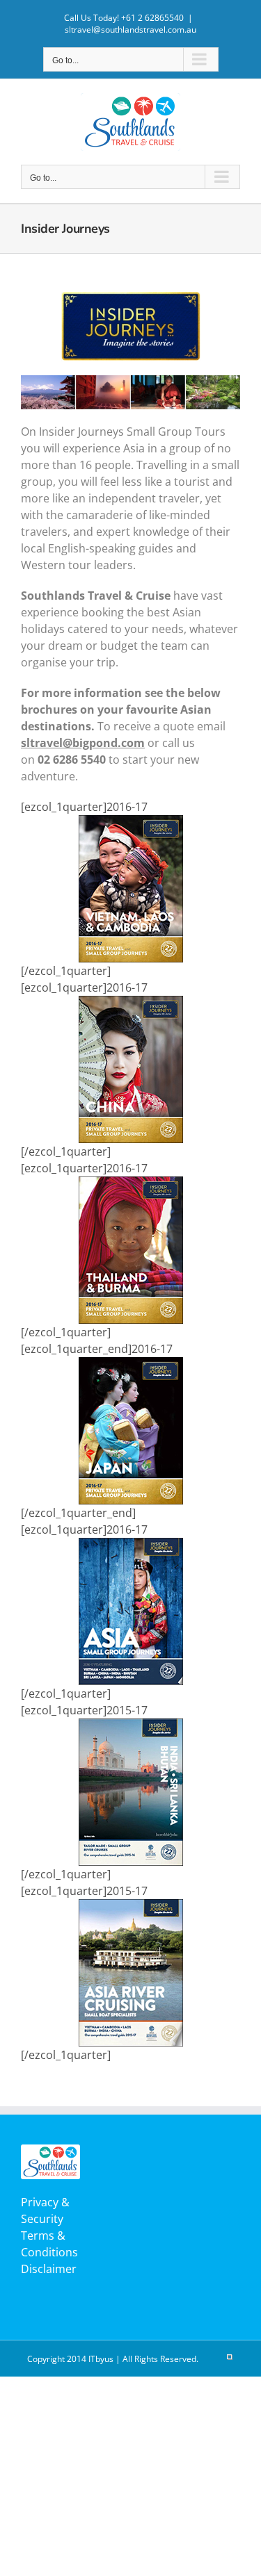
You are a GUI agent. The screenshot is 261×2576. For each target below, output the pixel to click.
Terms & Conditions (49, 2244)
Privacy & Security (45, 2210)
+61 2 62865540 (152, 18)
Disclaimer (49, 2269)
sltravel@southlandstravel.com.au (130, 30)
